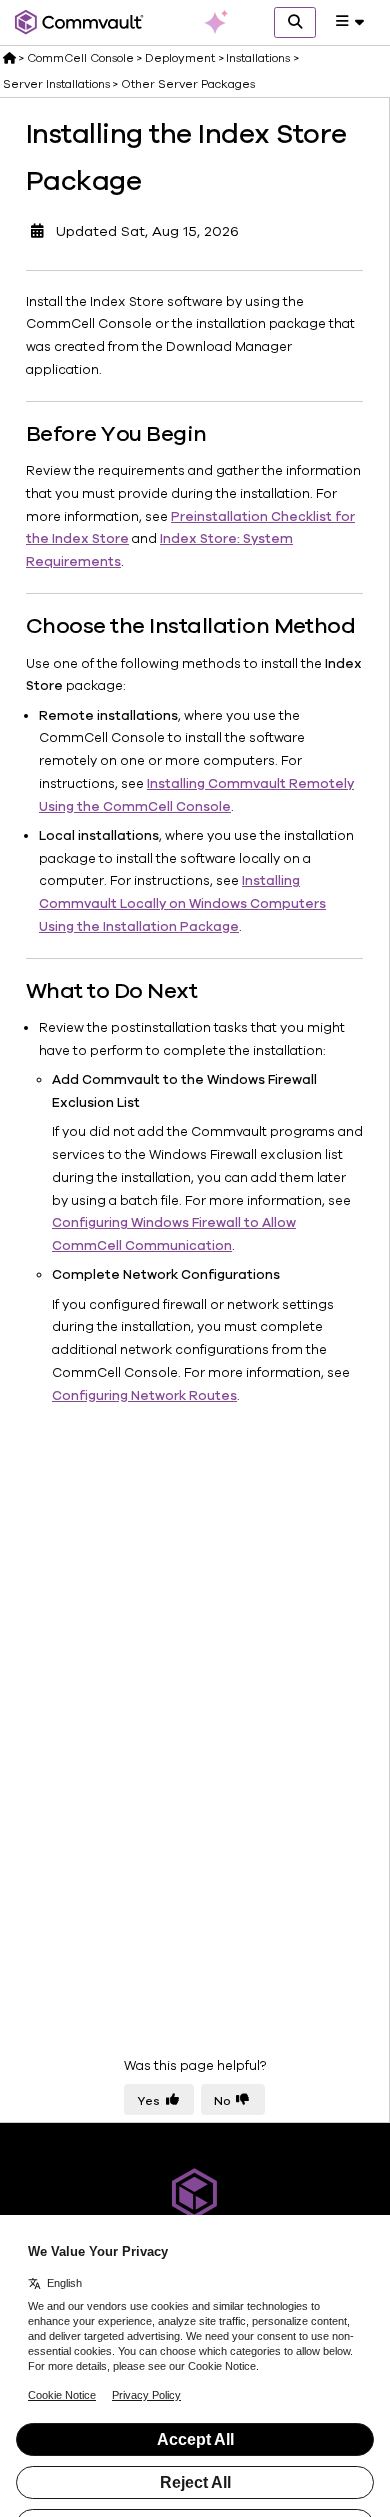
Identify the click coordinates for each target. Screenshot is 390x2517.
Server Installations (56, 84)
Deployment (180, 58)
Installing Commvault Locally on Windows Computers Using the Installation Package (182, 904)
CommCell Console (80, 58)
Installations (258, 58)
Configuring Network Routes (144, 1396)
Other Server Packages (188, 84)
